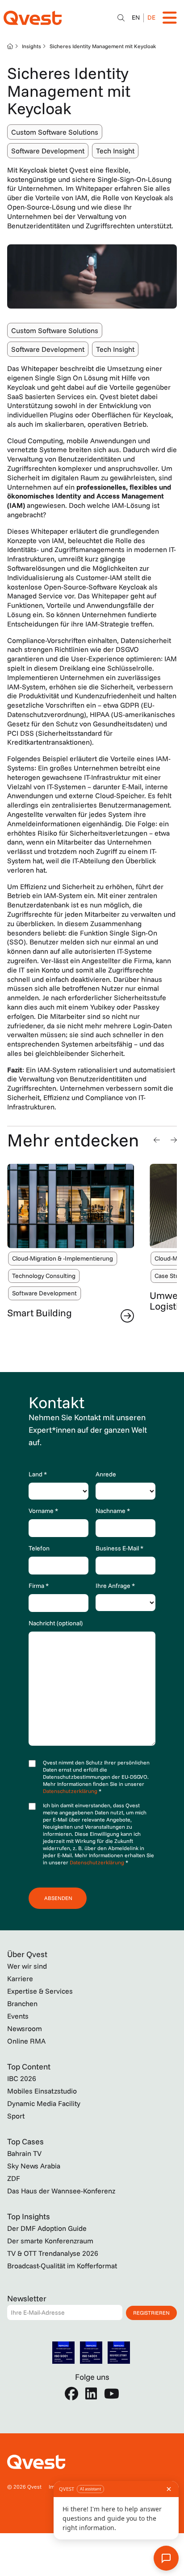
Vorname (43, 1511)
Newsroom (25, 2028)
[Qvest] (33, 18)
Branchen (22, 2003)
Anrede (106, 1474)
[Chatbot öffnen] (121, 18)
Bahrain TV (24, 2153)
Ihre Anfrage (115, 1586)
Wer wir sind (27, 1966)
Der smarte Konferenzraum (50, 2241)
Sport (16, 2116)
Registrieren (151, 2313)
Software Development (48, 151)
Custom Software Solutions (55, 132)
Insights (31, 46)
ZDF (14, 2178)
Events (18, 2016)
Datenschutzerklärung (71, 1791)
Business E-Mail (119, 1548)
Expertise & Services (40, 1991)
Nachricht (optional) (56, 1623)
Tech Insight (115, 151)
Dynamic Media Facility (44, 2103)
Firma (39, 1586)
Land (38, 1474)
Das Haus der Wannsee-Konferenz (61, 2191)
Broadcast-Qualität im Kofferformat (62, 2266)
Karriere (20, 1978)
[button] (157, 1140)
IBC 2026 (22, 2078)
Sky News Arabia (34, 2166)
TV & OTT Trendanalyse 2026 (53, 2253)
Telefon (39, 1548)
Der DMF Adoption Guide (47, 2228)
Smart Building (40, 1313)
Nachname (113, 1511)
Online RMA (26, 2041)
